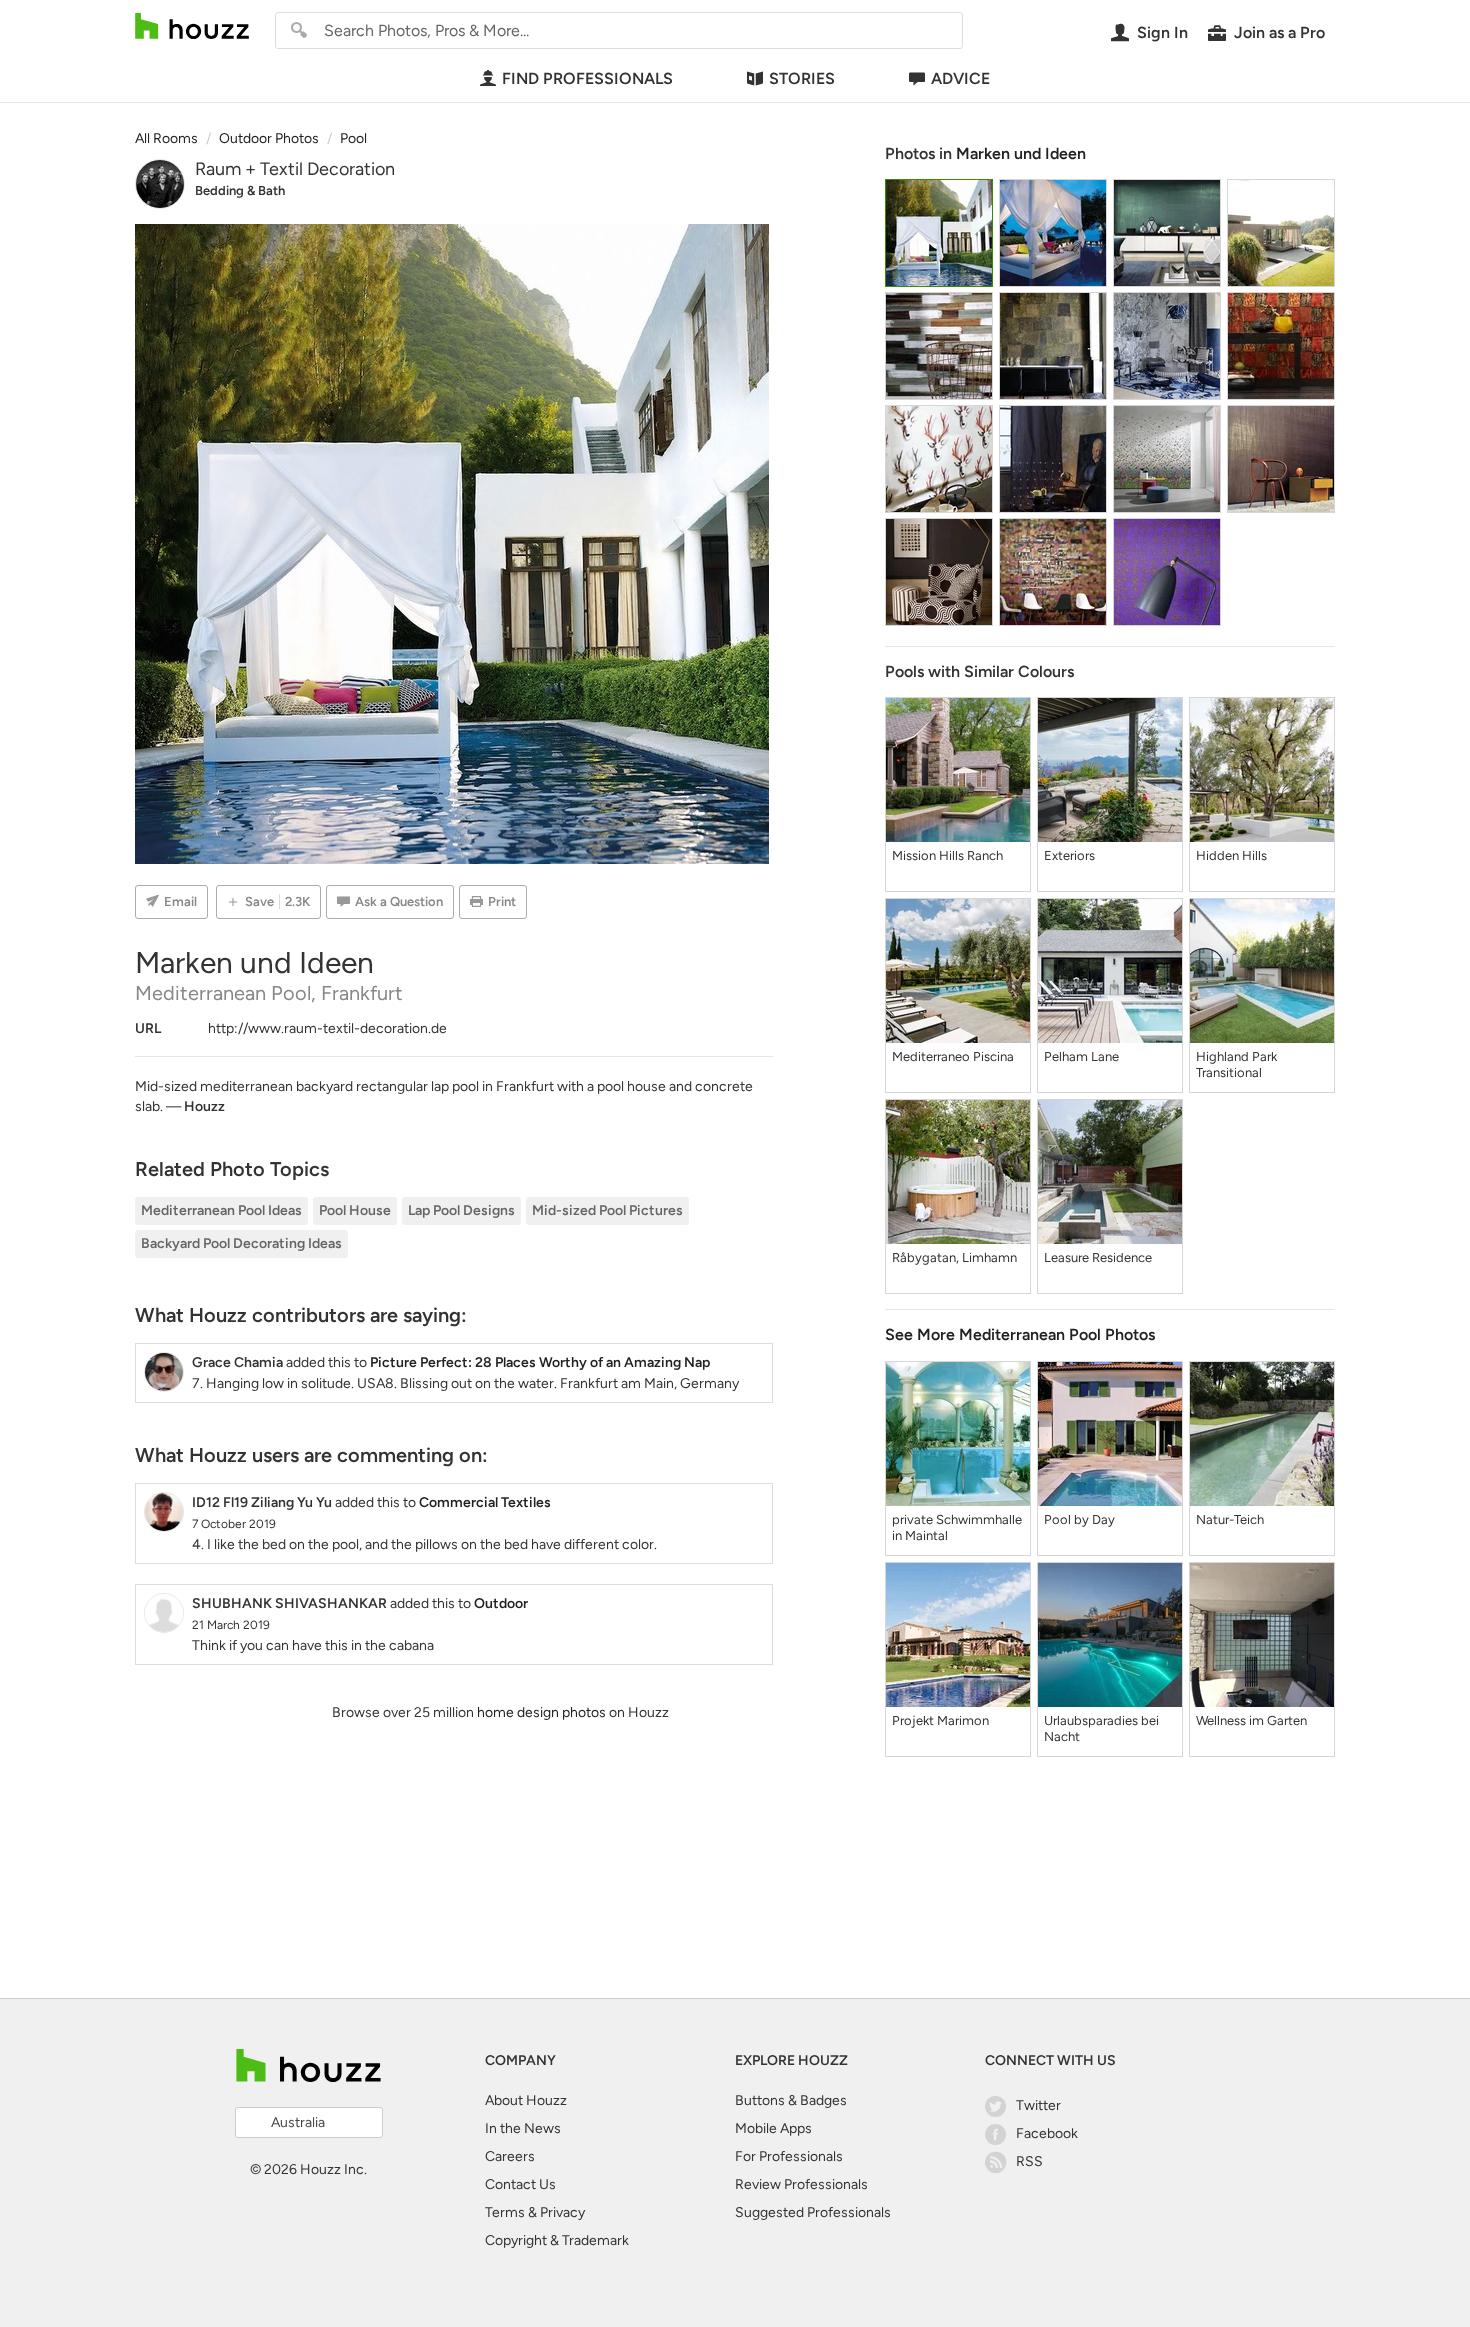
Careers (510, 2156)
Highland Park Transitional (1236, 1064)
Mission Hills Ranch (947, 855)
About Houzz (526, 2100)
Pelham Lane (1081, 1056)
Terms (505, 2212)
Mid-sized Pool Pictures (607, 1210)
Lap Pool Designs (461, 1210)
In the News (523, 2128)
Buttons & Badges (791, 2100)
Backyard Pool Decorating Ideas (241, 1243)
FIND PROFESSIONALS (587, 78)
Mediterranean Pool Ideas (221, 1210)
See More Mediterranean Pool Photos (1020, 1334)
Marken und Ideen (1021, 153)
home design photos (541, 1712)
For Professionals (789, 2156)
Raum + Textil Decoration (295, 169)
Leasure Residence (1098, 1257)
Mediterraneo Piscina (953, 1056)
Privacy (562, 2212)
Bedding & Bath (240, 190)
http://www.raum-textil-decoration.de (327, 1028)
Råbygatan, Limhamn (954, 1257)
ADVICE (960, 78)
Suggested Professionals (813, 2212)
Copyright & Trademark (557, 2240)
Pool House (355, 1210)
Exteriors (1069, 855)
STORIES (802, 78)
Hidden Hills (1231, 855)
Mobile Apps (773, 2128)
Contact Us (520, 2184)
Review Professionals (801, 2184)
